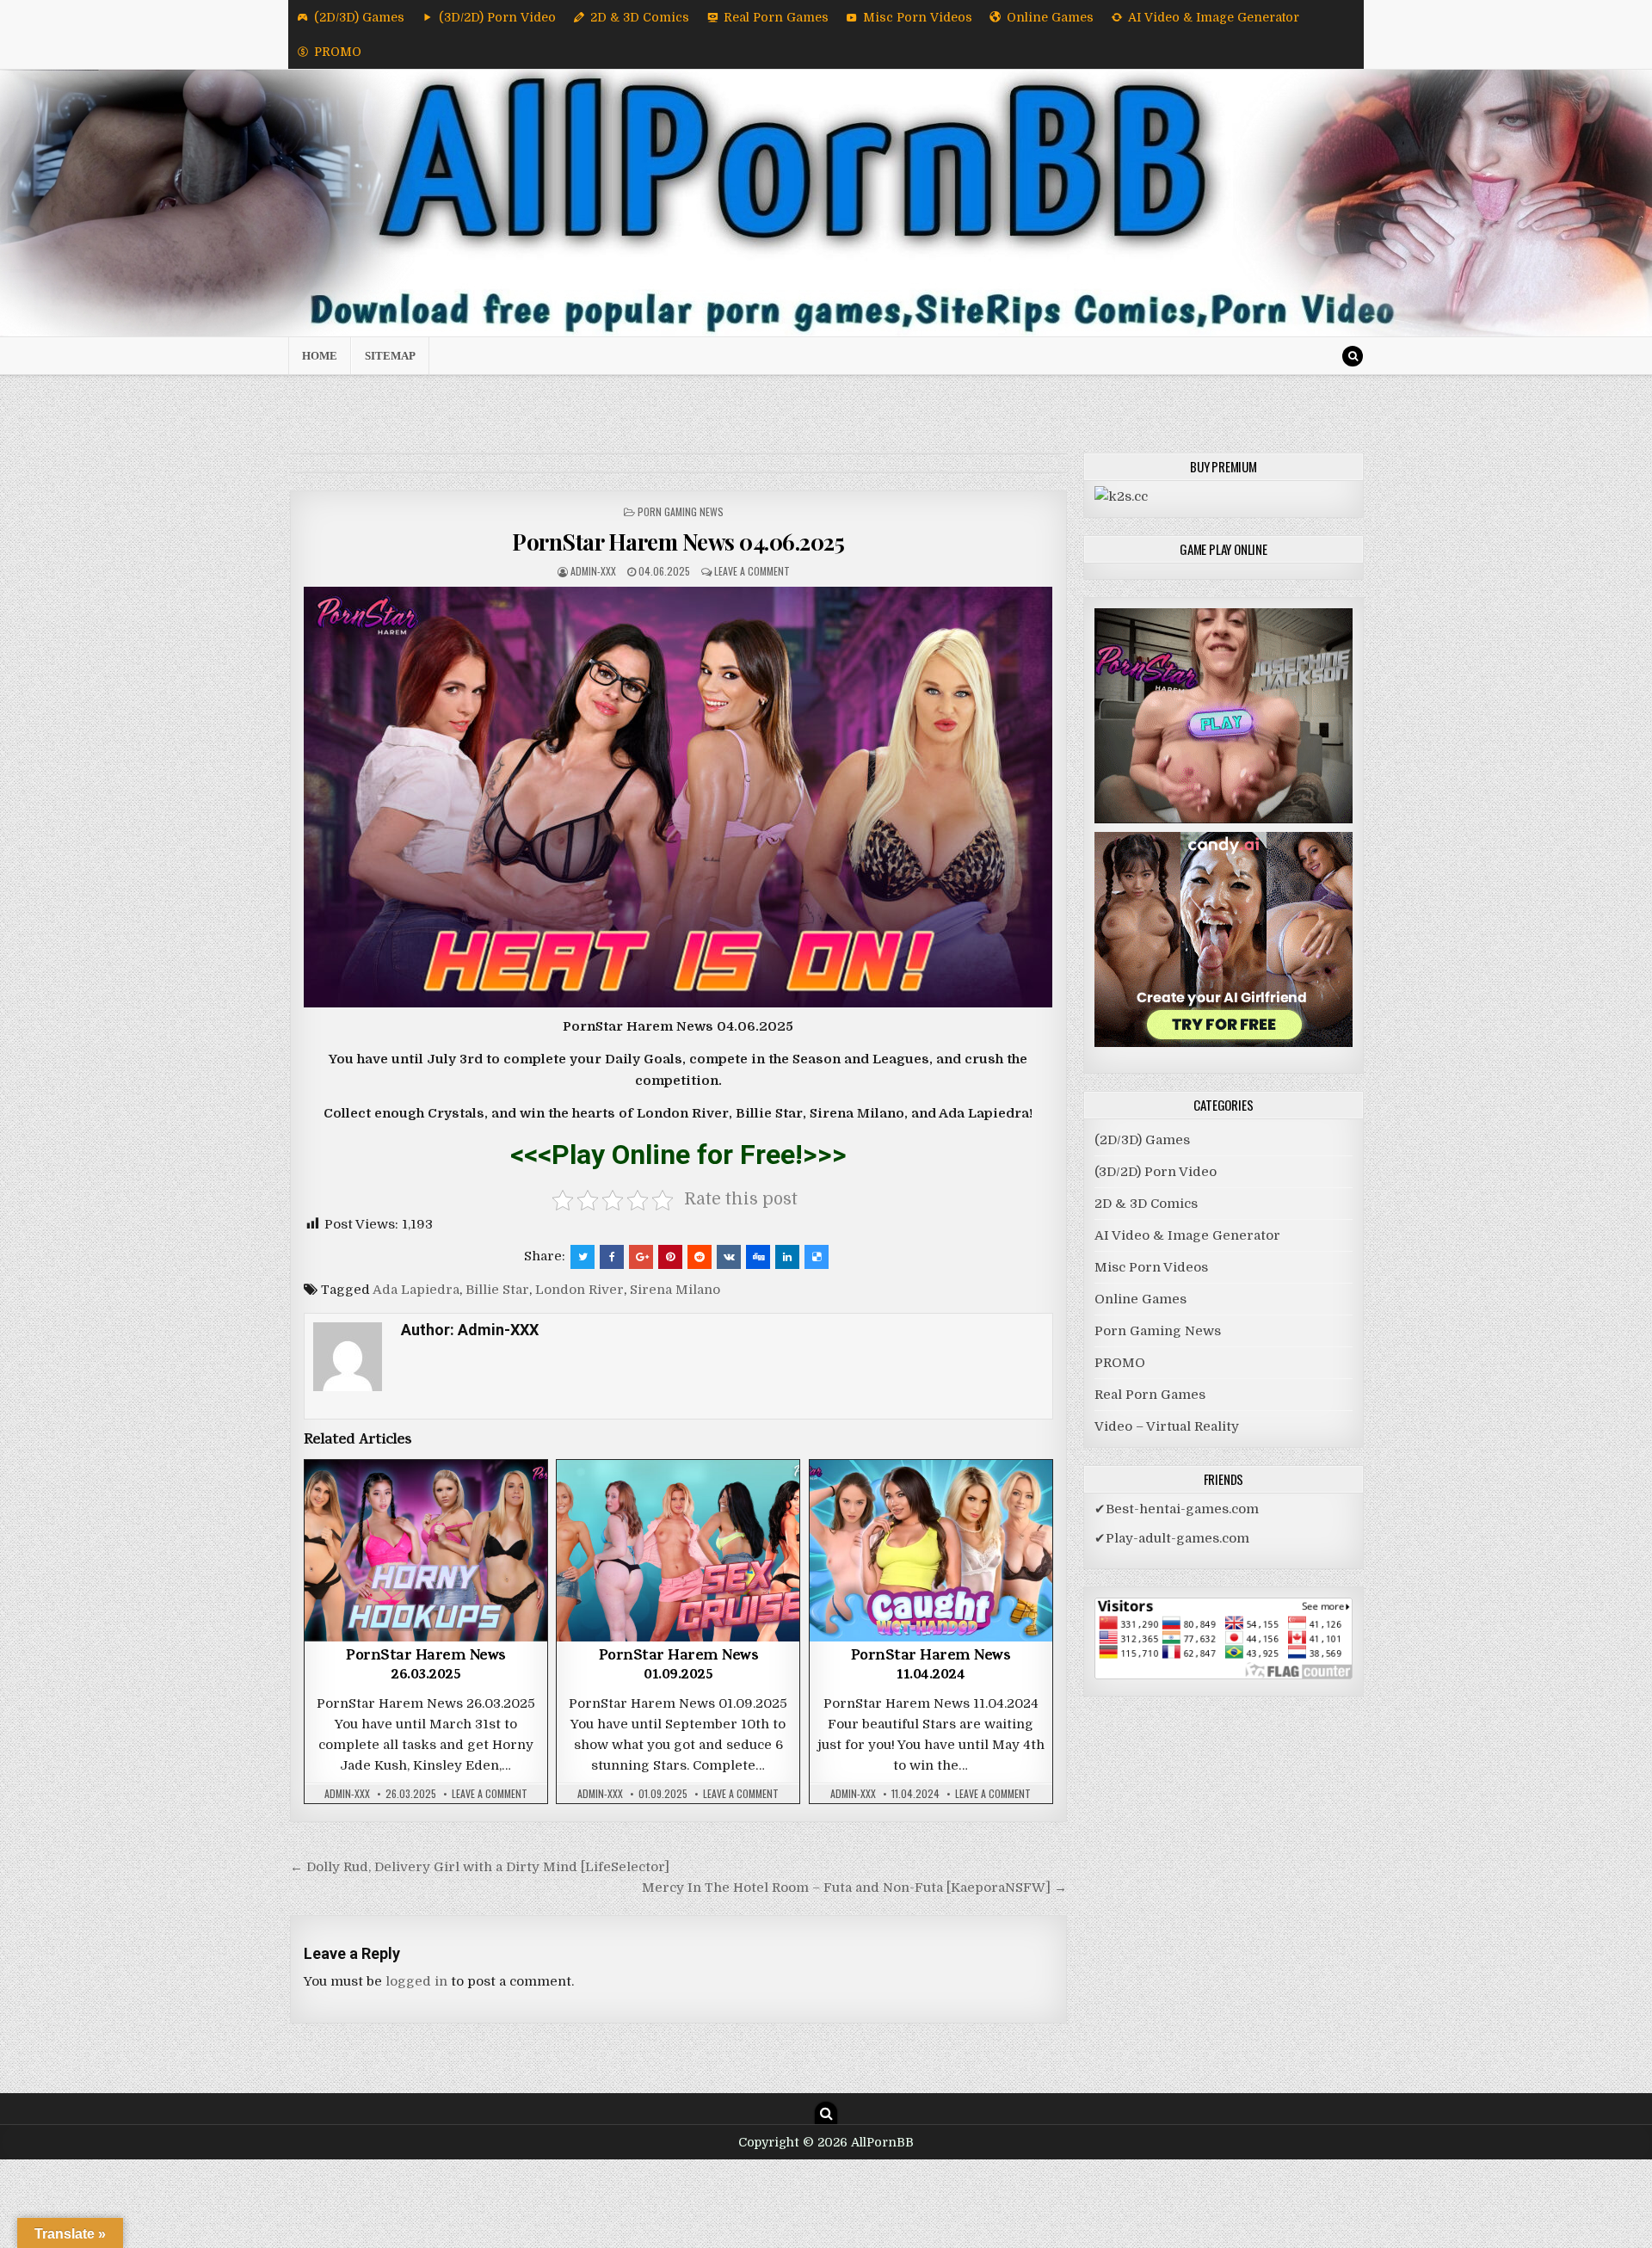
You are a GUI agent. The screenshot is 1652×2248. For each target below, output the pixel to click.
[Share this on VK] (729, 1257)
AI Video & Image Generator (1214, 17)
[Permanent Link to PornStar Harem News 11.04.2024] (931, 1551)
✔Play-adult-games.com (1172, 1538)
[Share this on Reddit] (700, 1257)
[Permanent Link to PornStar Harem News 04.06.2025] (678, 797)
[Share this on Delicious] (817, 1257)
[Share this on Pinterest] (670, 1257)
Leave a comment (752, 571)
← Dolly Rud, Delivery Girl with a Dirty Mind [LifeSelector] (480, 1867)
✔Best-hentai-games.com (1177, 1509)
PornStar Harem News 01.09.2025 (679, 1666)
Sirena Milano (675, 1290)
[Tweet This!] (583, 1257)
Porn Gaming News (681, 511)
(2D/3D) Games (359, 17)
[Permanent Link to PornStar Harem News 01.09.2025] (678, 1551)
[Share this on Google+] (641, 1257)
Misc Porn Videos (918, 17)
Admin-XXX (593, 571)
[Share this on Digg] (758, 1257)
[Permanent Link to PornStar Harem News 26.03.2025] (426, 1551)
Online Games (1050, 17)
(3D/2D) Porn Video (497, 17)
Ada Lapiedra (416, 1290)
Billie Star (497, 1290)
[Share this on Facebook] (612, 1257)
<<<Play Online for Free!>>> (678, 1155)
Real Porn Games (776, 17)
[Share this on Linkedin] (787, 1257)
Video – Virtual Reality (1167, 1426)
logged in (416, 1981)
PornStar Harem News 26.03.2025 (426, 1666)
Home (320, 356)
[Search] (1353, 356)
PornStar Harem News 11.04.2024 (931, 1666)
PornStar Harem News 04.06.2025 (678, 542)
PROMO (338, 52)
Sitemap (390, 356)
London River (579, 1290)
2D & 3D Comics (640, 17)
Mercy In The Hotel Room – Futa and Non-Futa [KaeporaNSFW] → (854, 1888)
